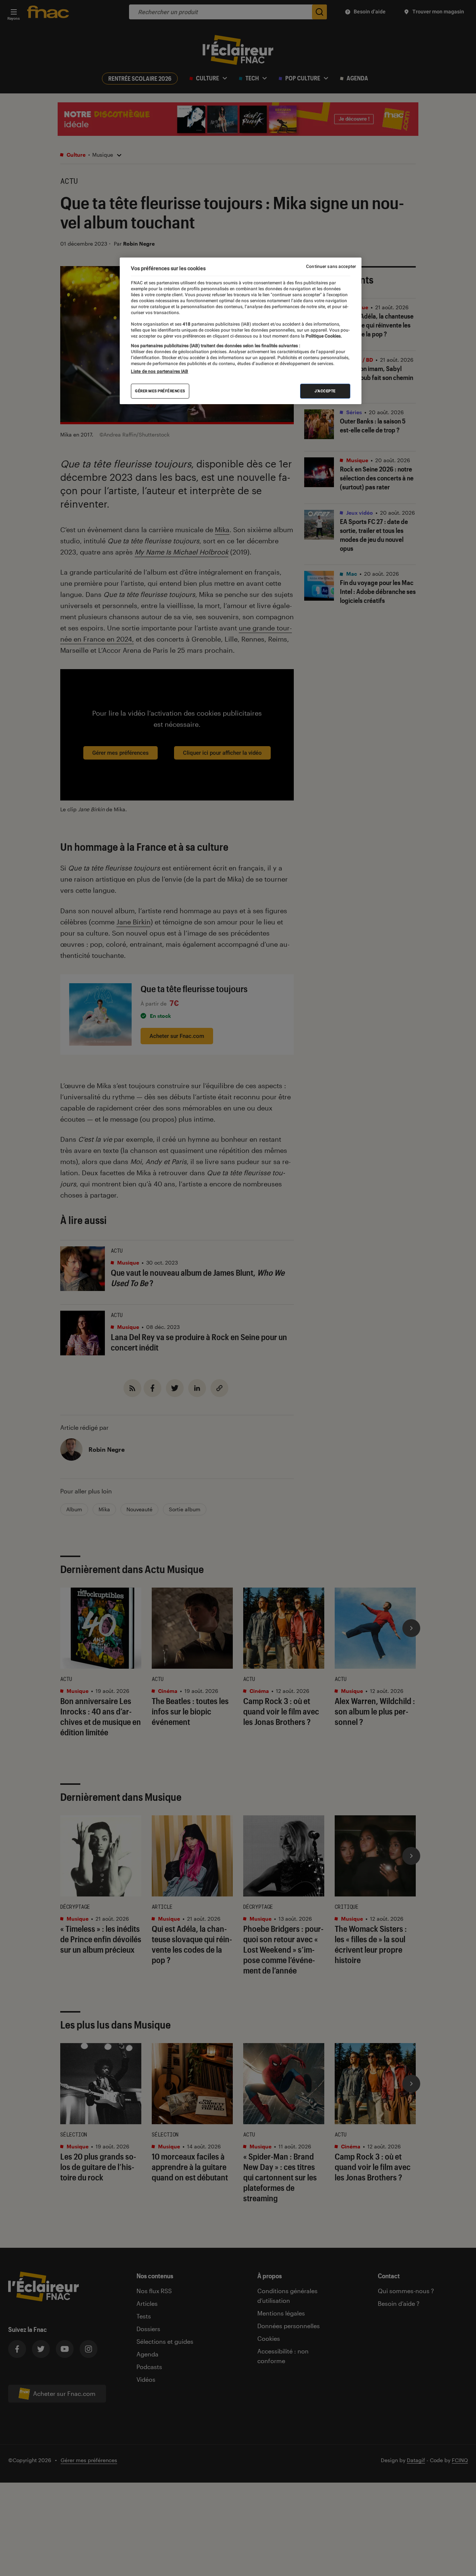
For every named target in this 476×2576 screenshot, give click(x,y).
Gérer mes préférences (160, 391)
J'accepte (325, 391)
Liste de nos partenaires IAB (160, 372)
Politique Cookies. (323, 336)
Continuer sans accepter (331, 266)
